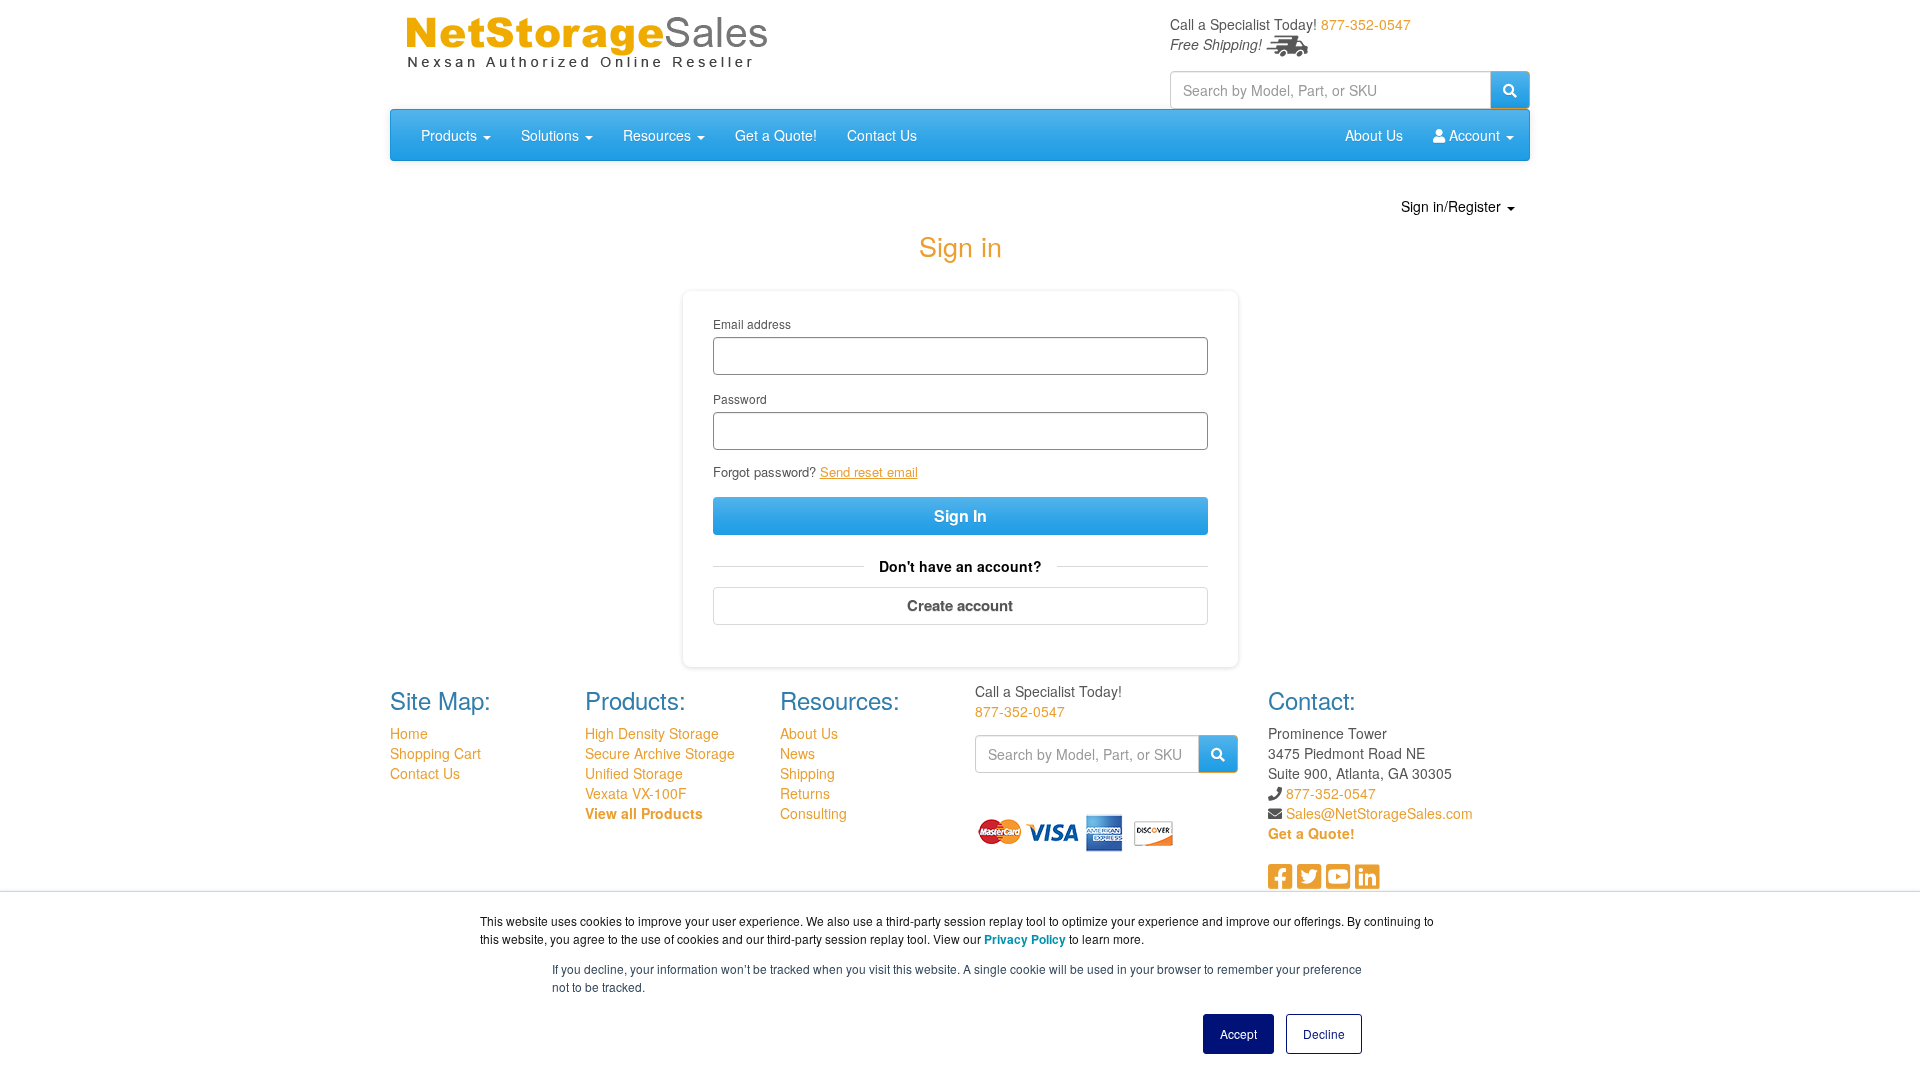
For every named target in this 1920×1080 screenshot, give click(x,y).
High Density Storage (652, 733)
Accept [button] (1238, 1033)
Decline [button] (1324, 1033)
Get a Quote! (776, 135)
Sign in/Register (1453, 206)
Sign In (960, 515)
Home (409, 733)
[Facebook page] (1280, 881)
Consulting (813, 813)
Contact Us (882, 135)
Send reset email (869, 471)
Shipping (807, 773)
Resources (659, 135)
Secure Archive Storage (660, 753)
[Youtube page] (1338, 881)
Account (1474, 135)
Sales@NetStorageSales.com (1379, 813)
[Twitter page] (1309, 881)
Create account (960, 605)
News (797, 753)
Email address (752, 323)
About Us (1374, 135)
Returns (805, 793)
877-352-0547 (1366, 24)
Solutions (552, 135)
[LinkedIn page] (1367, 881)
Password (740, 398)
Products (451, 135)
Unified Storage (634, 773)
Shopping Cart (435, 753)
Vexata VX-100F (636, 793)
